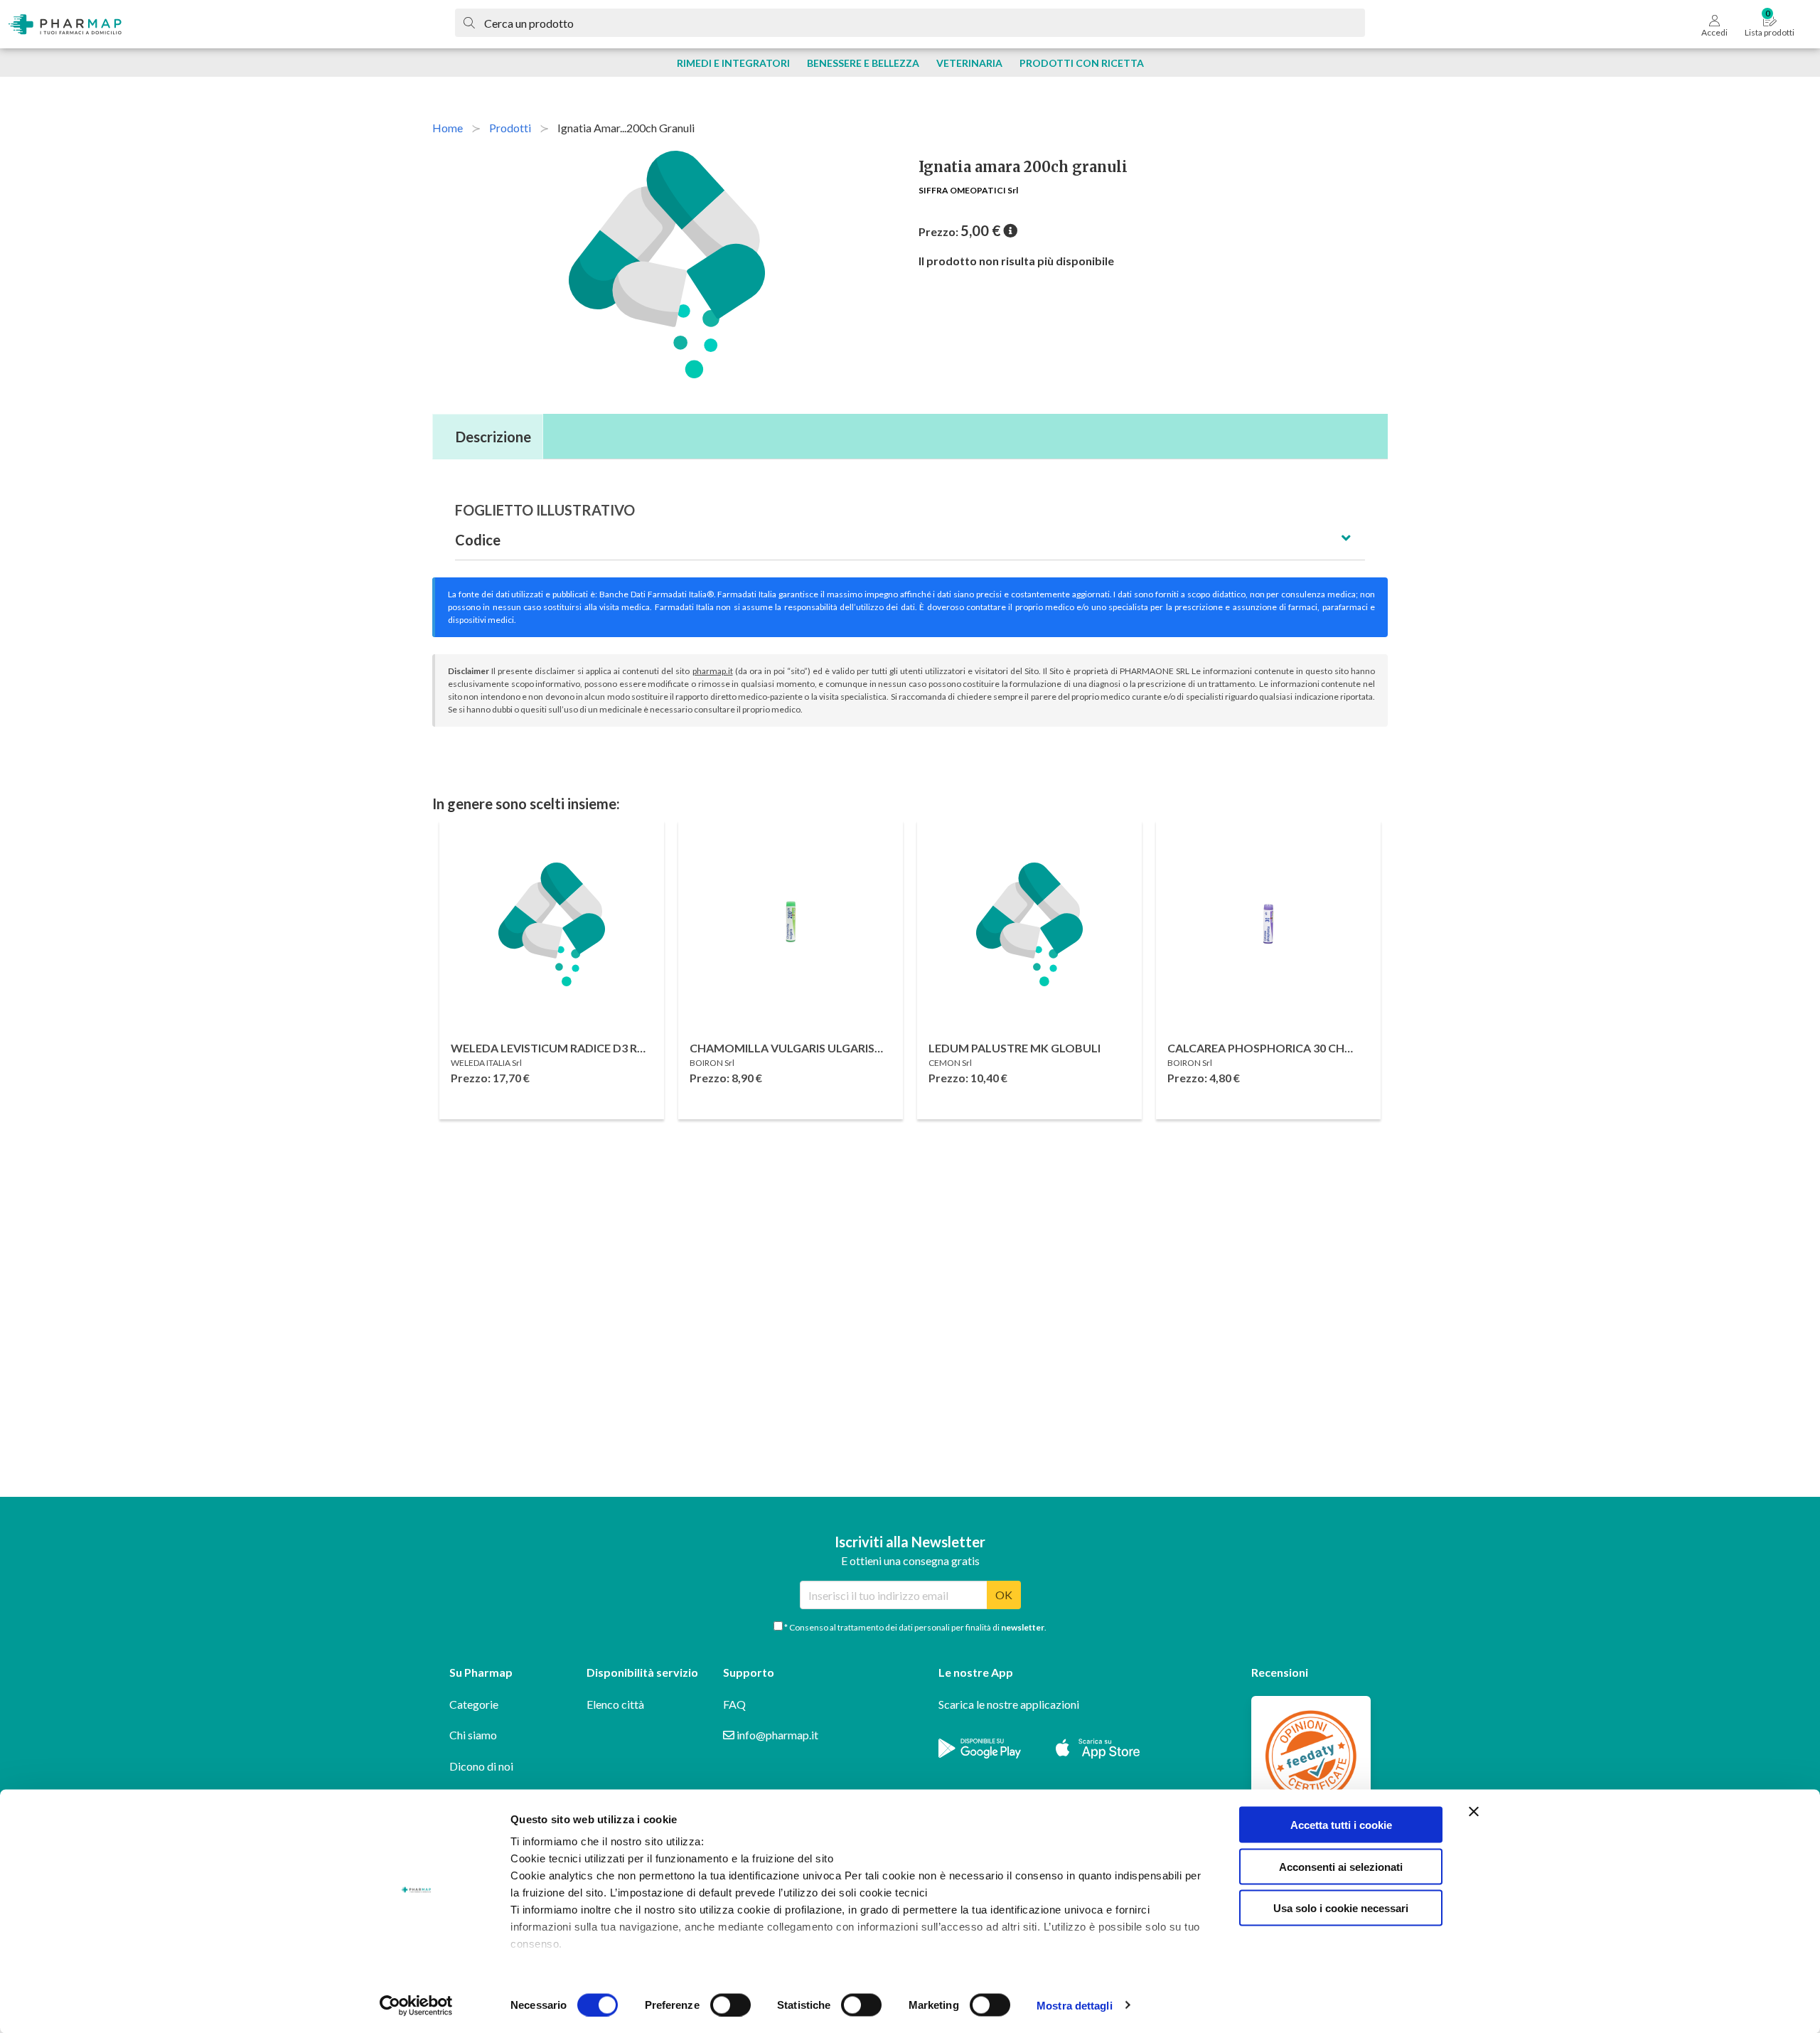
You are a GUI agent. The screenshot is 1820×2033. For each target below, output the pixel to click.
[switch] (730, 2005)
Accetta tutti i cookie (1341, 1825)
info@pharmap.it (776, 1735)
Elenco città (615, 1704)
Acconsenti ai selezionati (1341, 1866)
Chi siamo (473, 1735)
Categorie (474, 1704)
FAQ (734, 1704)
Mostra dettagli (1075, 2005)
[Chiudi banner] (1474, 1812)
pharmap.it (713, 671)
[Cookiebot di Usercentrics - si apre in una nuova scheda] (416, 2005)
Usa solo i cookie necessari (1341, 1908)
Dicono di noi (481, 1766)
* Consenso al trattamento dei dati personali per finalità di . (915, 1627)
